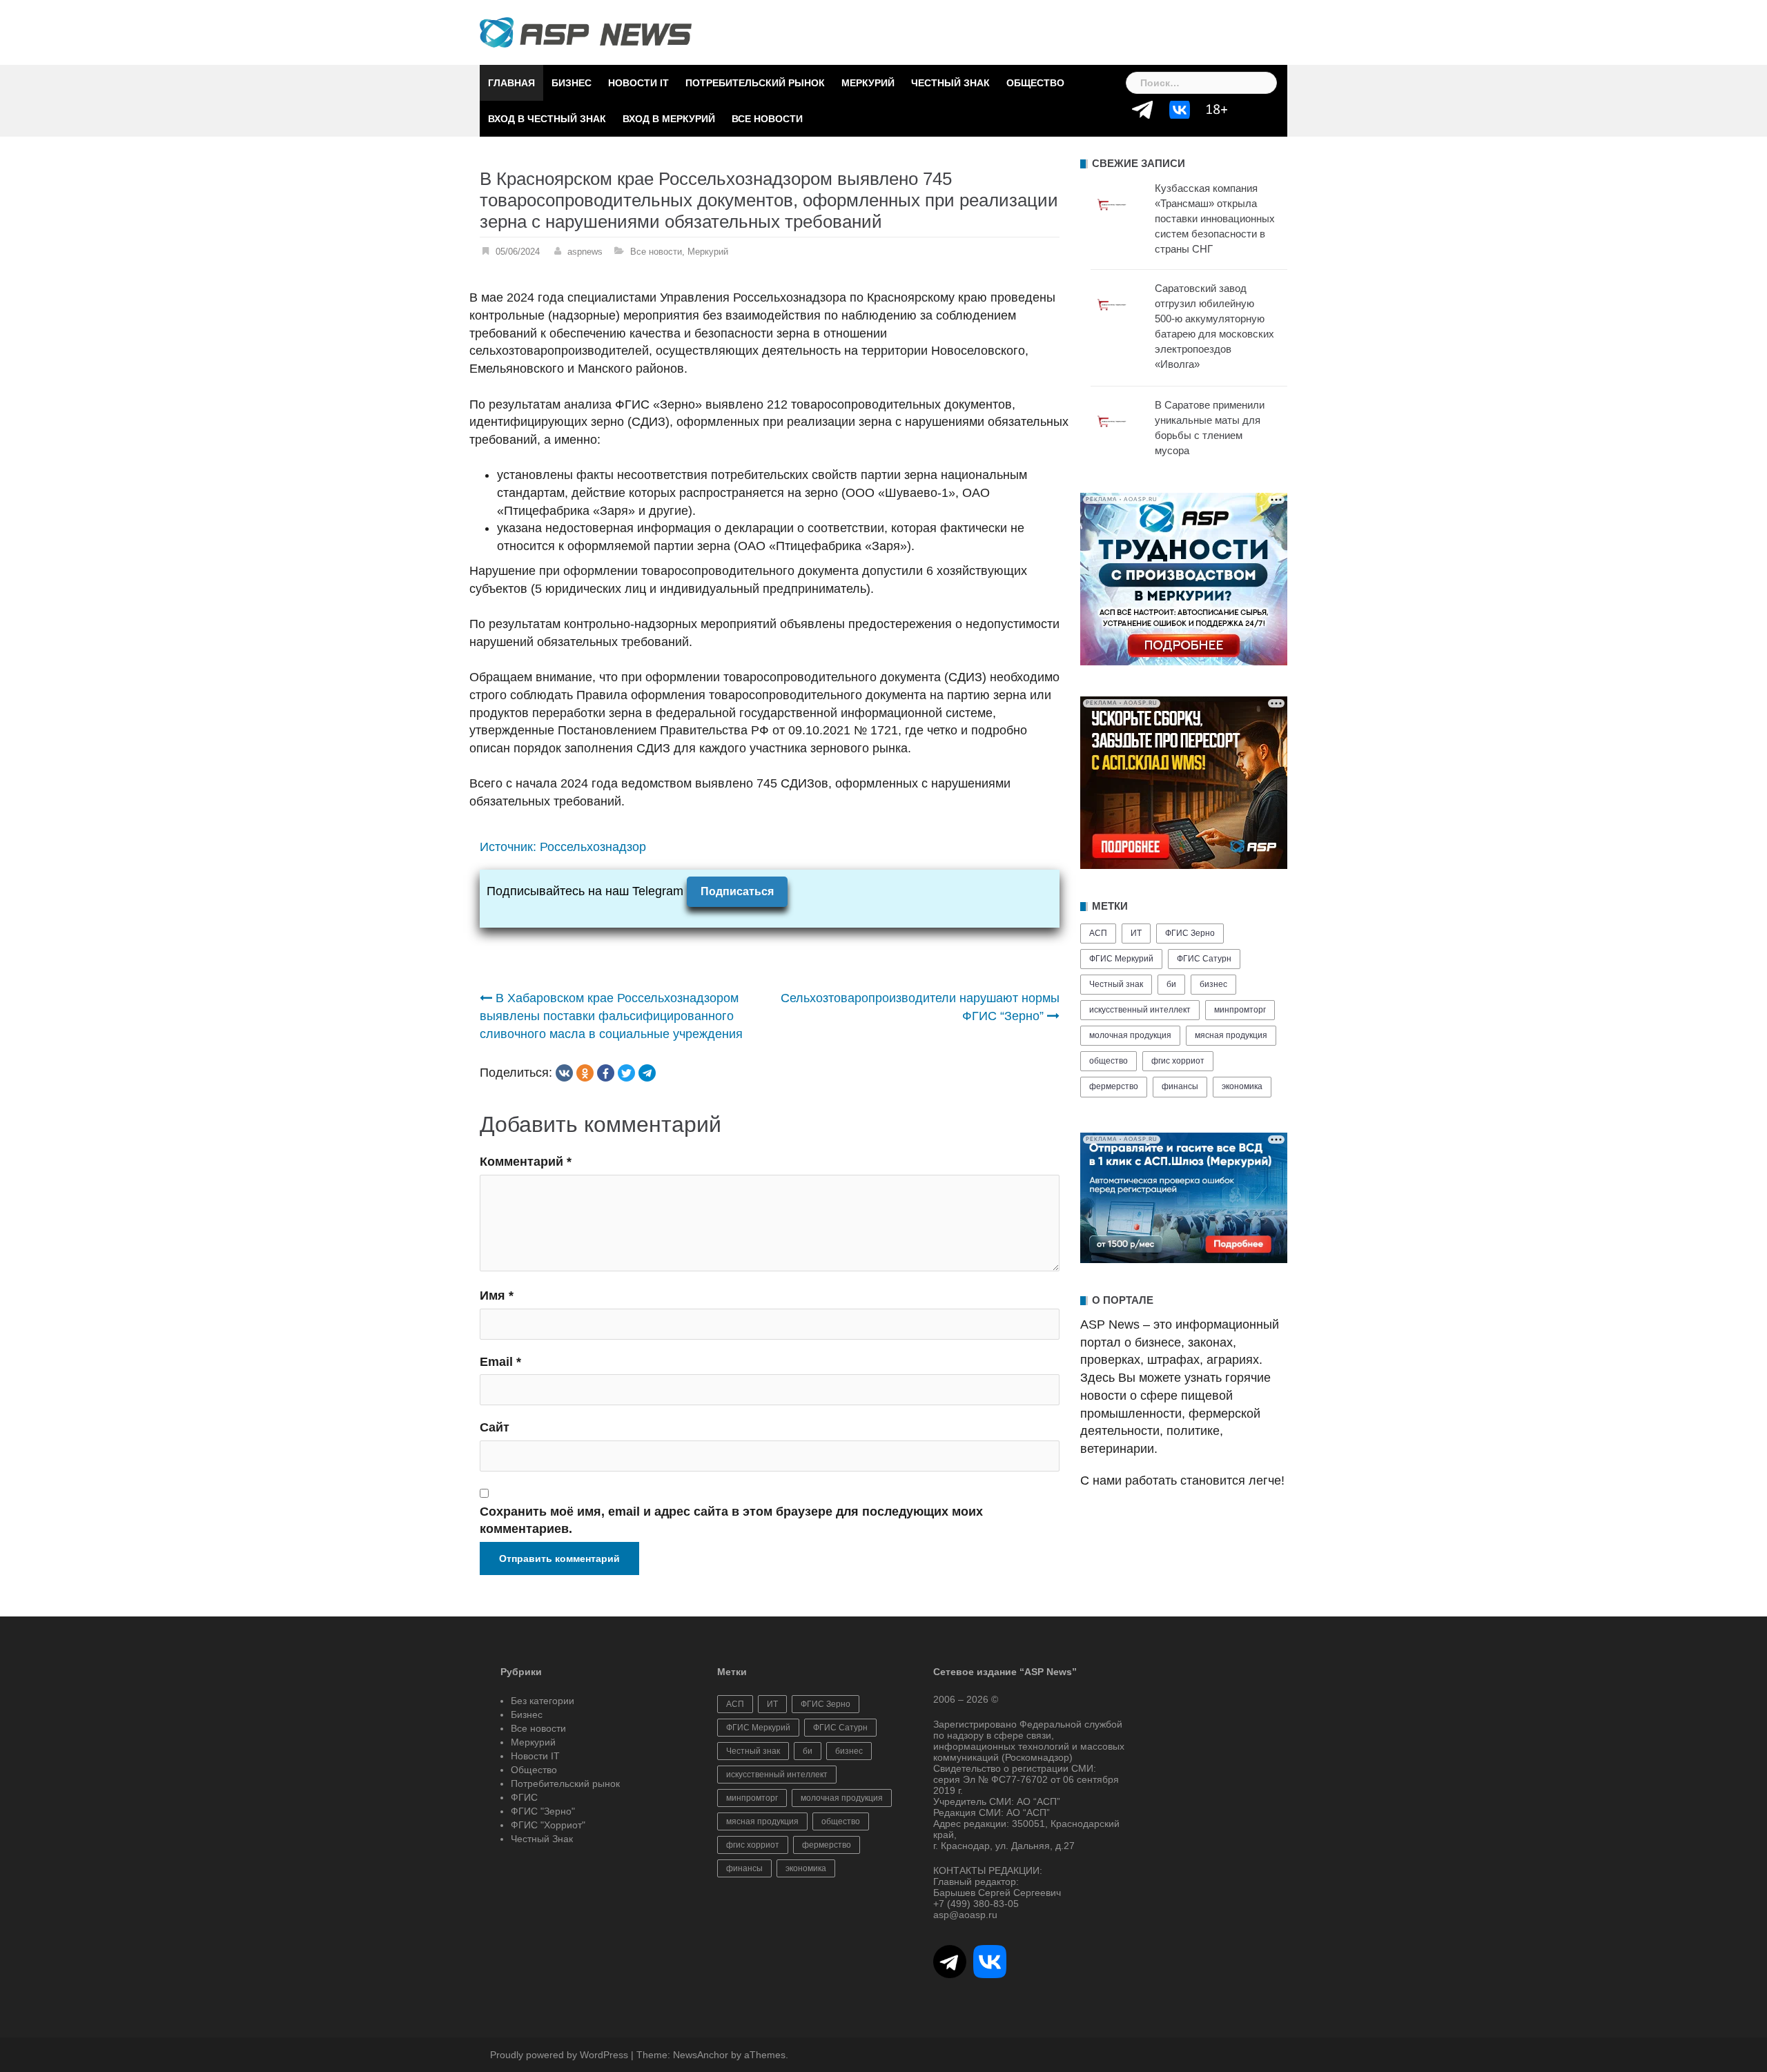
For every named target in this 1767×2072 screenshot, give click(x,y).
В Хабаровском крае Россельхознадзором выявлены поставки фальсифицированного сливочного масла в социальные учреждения (611, 1016)
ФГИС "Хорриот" (548, 1825)
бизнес (1213, 984)
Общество (1035, 83)
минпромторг (1240, 1010)
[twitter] (626, 1073)
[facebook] (606, 1073)
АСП (1098, 933)
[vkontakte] (564, 1073)
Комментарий (526, 1162)
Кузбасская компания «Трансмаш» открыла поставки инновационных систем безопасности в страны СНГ (1215, 218)
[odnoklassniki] (585, 1073)
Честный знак (1116, 984)
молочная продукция (1130, 1035)
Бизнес (572, 83)
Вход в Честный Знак (547, 119)
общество (1109, 1061)
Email (500, 1362)
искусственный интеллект (1140, 1010)
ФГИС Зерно (1190, 933)
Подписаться (737, 891)
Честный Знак (950, 83)
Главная (511, 83)
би (1171, 984)
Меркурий (868, 83)
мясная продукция (1231, 1035)
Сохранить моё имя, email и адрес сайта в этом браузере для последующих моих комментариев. (731, 1521)
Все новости (767, 119)
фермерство (1114, 1086)
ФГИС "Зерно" (543, 1811)
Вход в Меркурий (669, 119)
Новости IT (638, 83)
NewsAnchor (701, 2055)
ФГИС (524, 1797)
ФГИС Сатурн (1204, 959)
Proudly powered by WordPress (559, 2055)
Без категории (543, 1701)
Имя (497, 1296)
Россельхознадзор (593, 847)
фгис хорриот (1178, 1061)
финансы (1180, 1086)
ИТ (1136, 933)
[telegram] (647, 1073)
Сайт (495, 1427)
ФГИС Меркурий (1121, 959)
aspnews (585, 252)
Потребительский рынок (755, 83)
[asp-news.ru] (586, 32)
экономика (1242, 1086)
